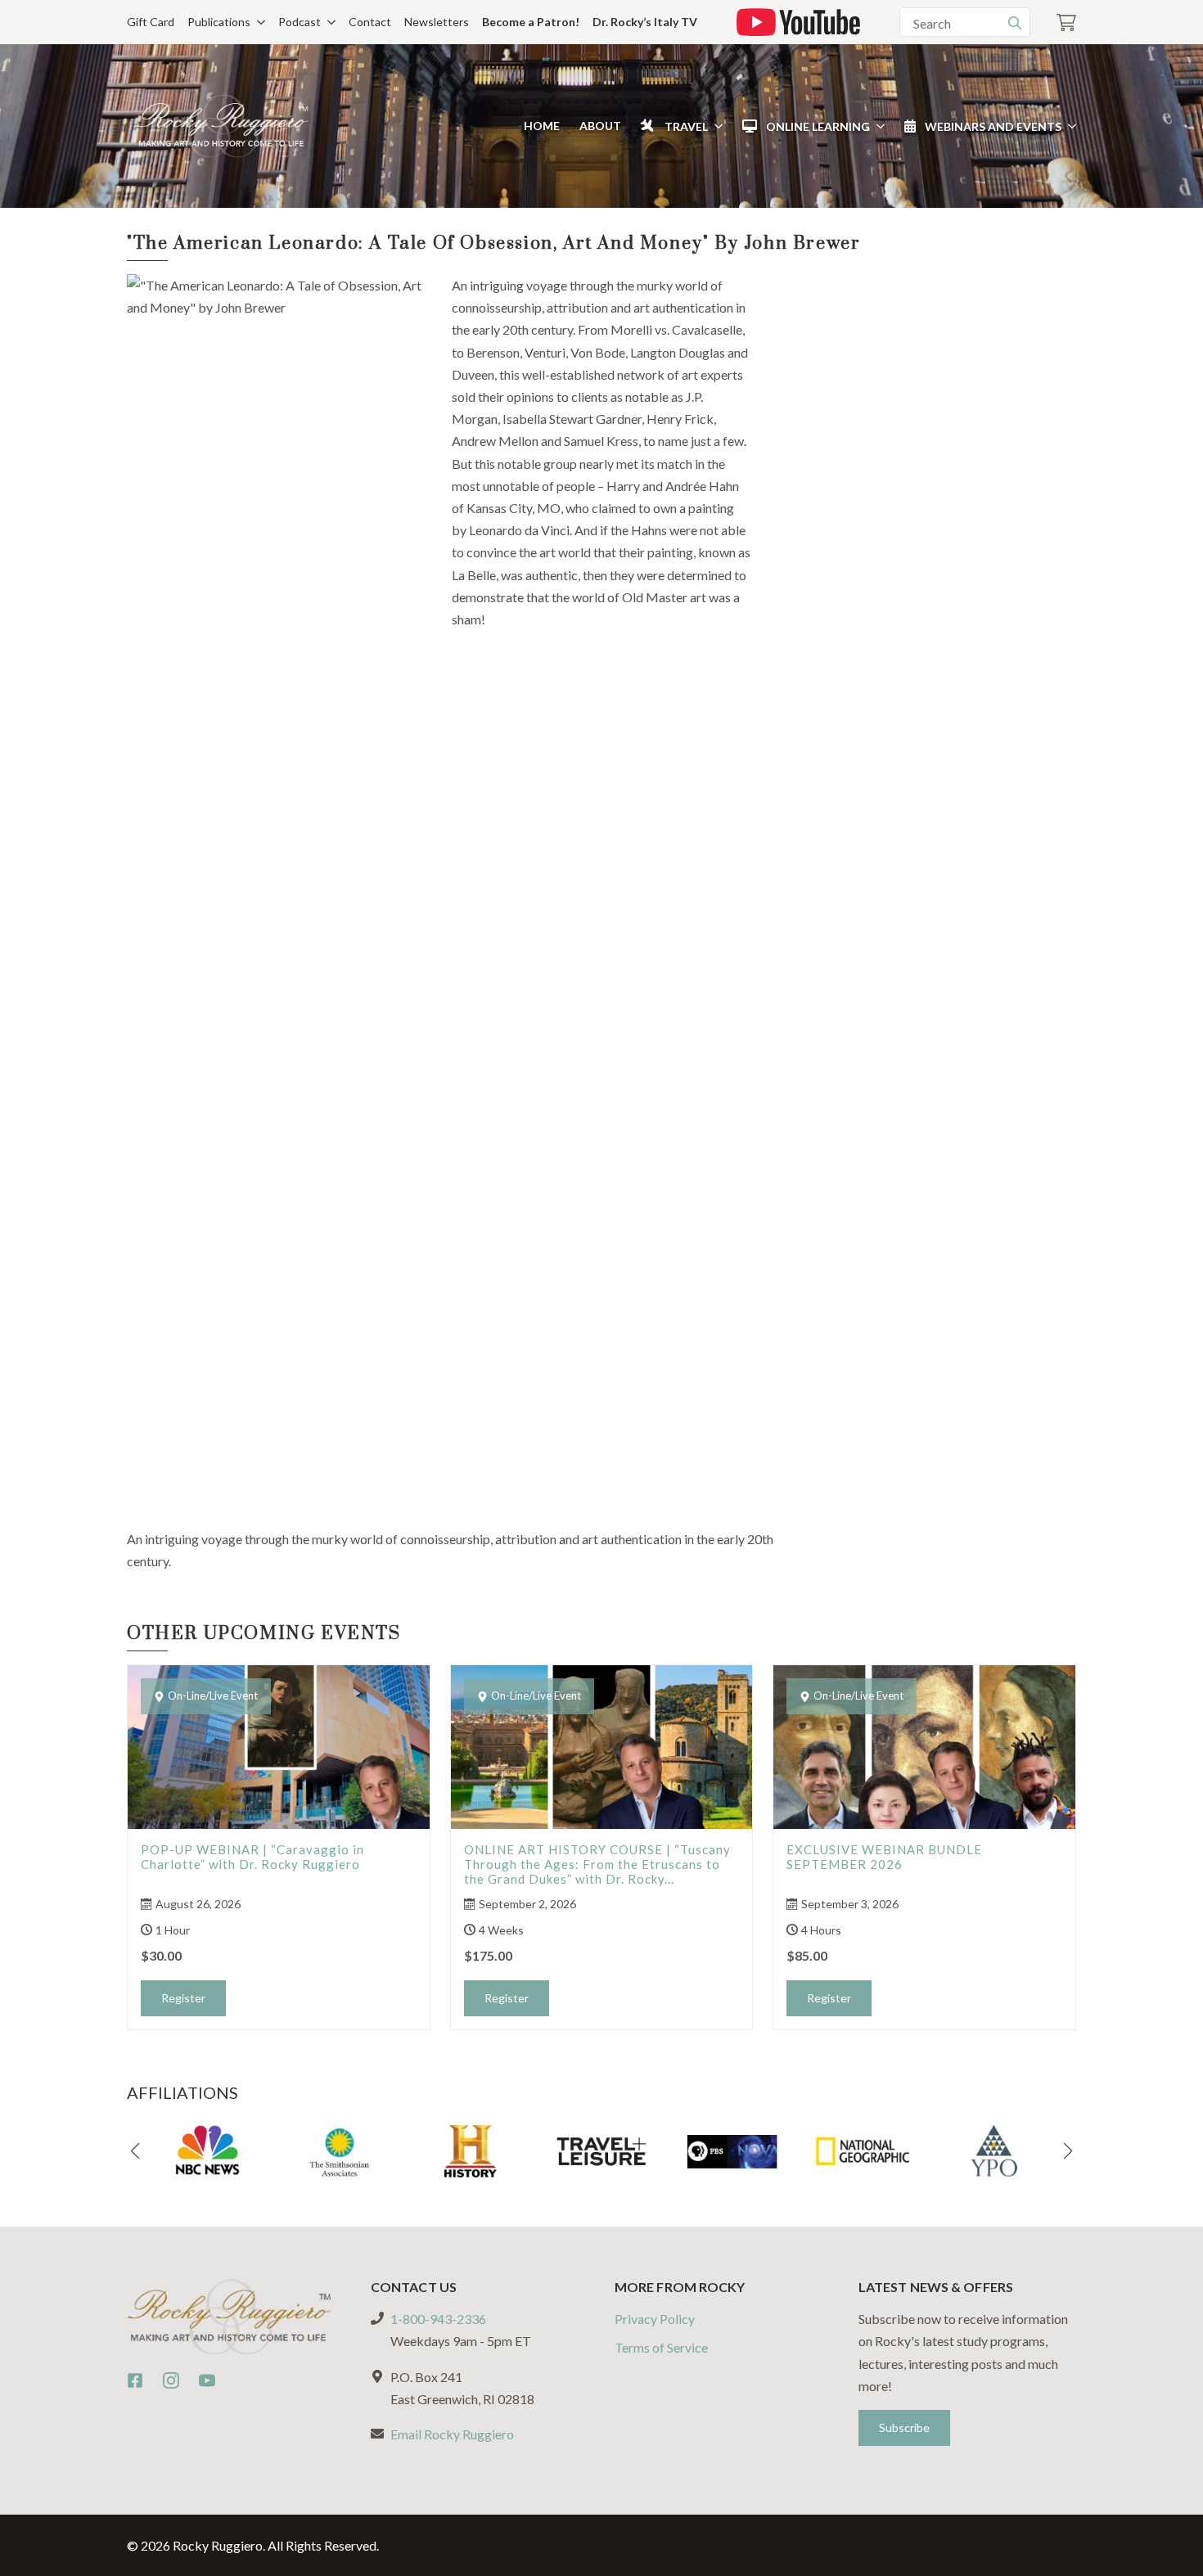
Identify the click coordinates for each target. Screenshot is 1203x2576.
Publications (219, 22)
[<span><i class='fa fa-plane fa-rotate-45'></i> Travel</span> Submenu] (715, 126)
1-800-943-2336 (438, 2319)
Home (542, 126)
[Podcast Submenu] (328, 22)
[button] (135, 2151)
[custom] (135, 2380)
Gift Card (151, 22)
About (600, 126)
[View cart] (1066, 23)
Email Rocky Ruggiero (452, 2434)
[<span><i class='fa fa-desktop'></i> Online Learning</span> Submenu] (877, 126)
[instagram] (171, 2380)
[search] (1015, 23)
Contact (370, 22)
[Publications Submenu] (258, 22)
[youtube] (207, 2380)
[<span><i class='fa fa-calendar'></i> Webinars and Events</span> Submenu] (1069, 126)
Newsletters (437, 22)
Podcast (300, 22)
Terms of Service (661, 2347)
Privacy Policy (655, 2319)
